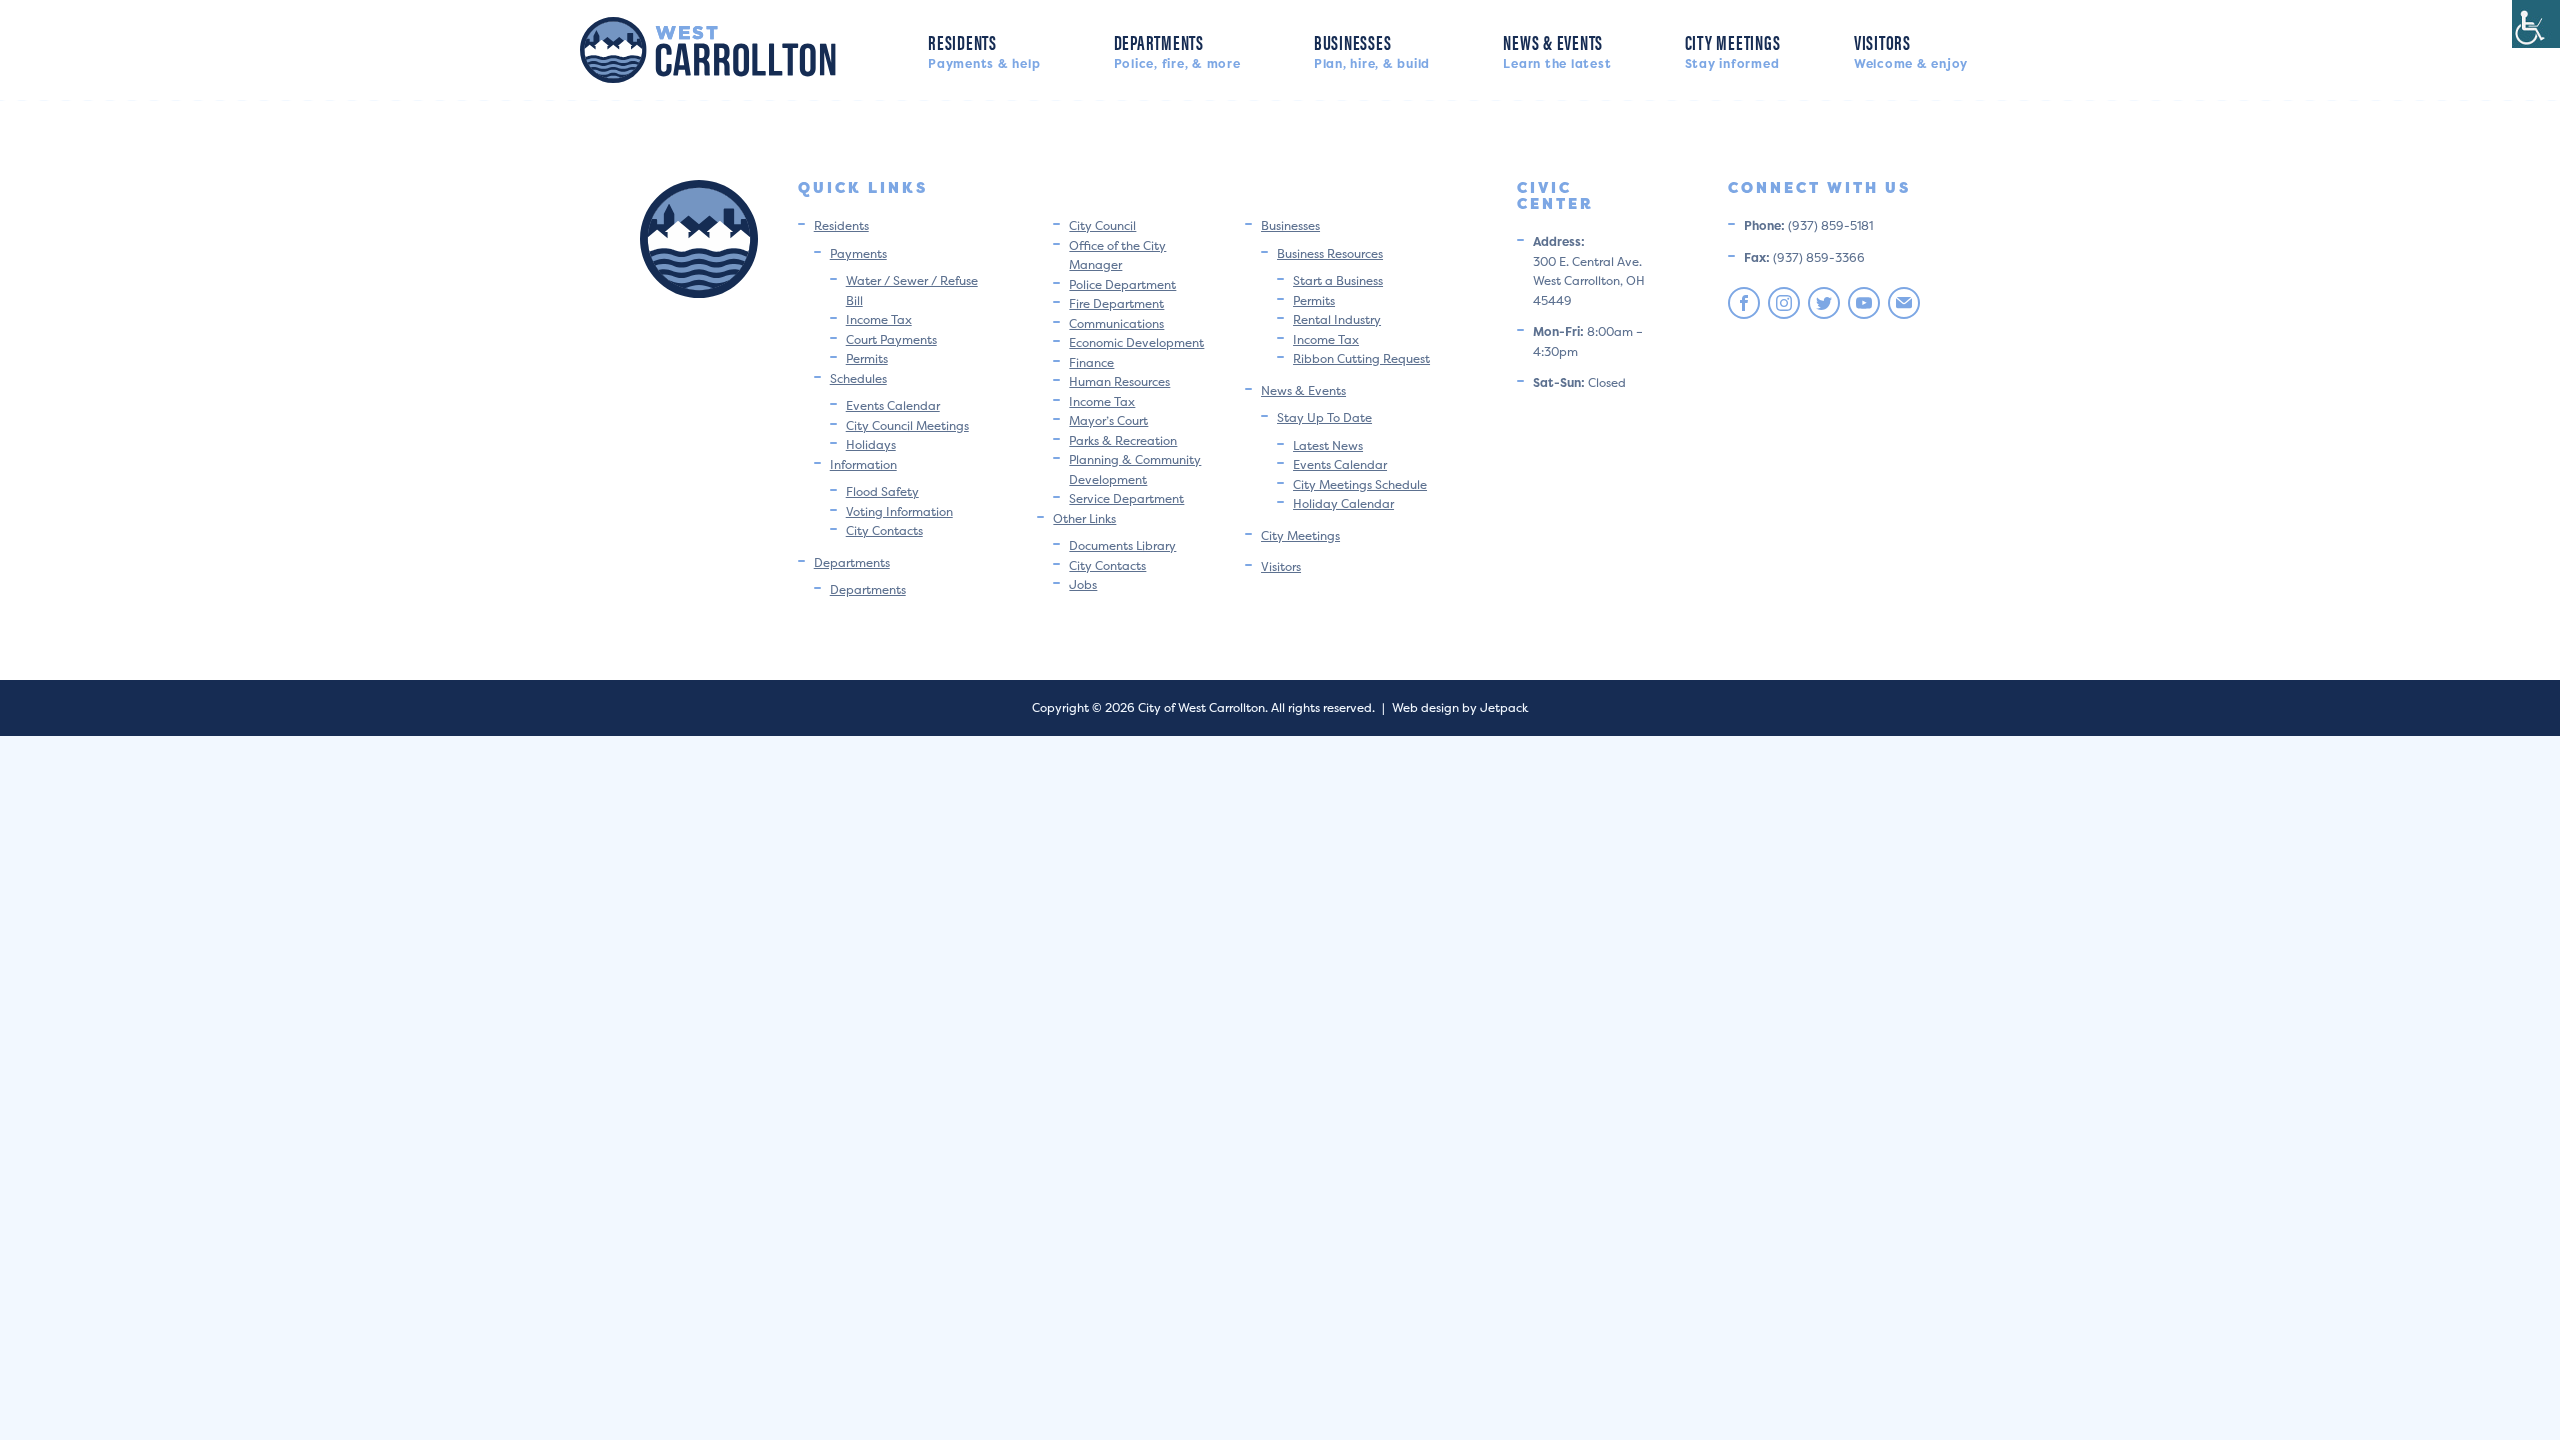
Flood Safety (882, 491)
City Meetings (1733, 49)
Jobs (1083, 584)
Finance (1091, 362)
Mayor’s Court (1108, 420)
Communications (1116, 323)
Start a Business (1338, 280)
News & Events (1557, 49)
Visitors (1911, 49)
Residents (984, 49)
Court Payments (891, 339)
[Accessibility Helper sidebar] (2536, 24)
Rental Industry (1337, 319)
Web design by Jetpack (1460, 707)
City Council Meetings (907, 425)
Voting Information (899, 511)
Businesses (1372, 49)
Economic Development (1136, 342)
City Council (1102, 225)
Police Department (1122, 284)
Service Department (1126, 498)
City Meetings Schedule (1360, 484)
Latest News (1328, 445)
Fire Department (1116, 303)
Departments (1177, 49)
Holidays (871, 444)
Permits (867, 358)
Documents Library (1122, 545)
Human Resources (1119, 381)
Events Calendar (893, 405)
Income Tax (879, 319)
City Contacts (884, 530)
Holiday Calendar (1343, 503)
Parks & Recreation (1123, 440)
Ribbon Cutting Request (1361, 358)
